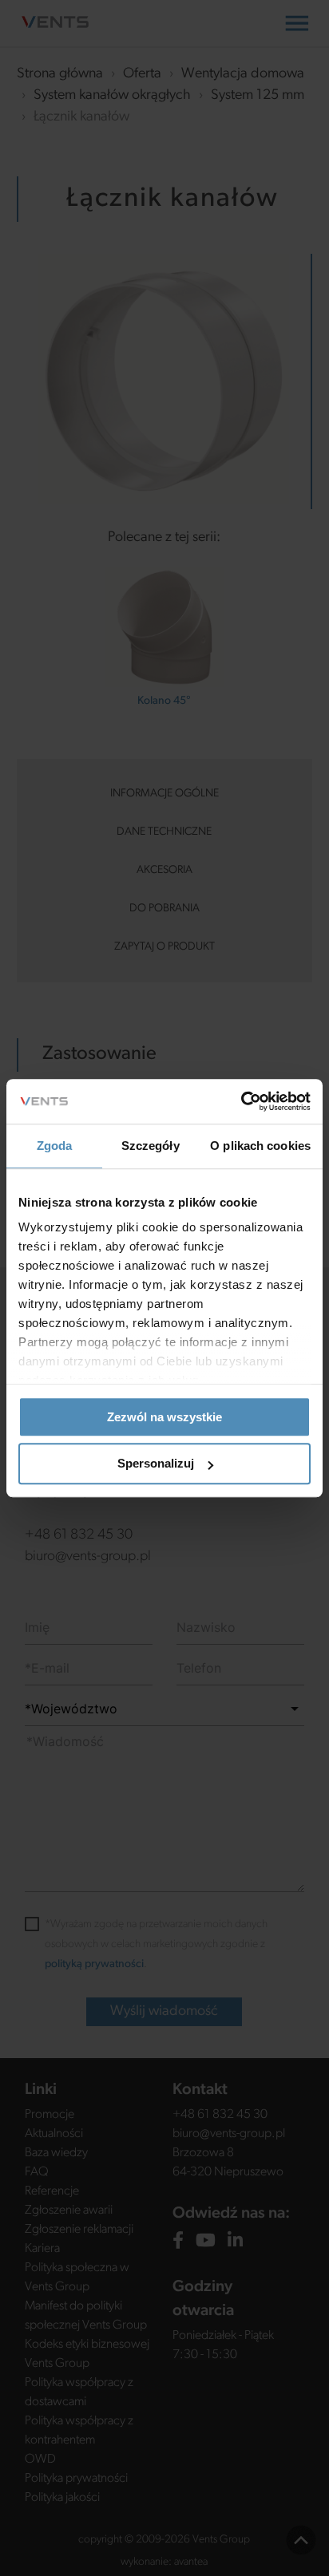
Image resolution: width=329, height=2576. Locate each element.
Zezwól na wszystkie (164, 1417)
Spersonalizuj (156, 1464)
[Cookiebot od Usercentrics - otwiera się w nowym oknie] (241, 1101)
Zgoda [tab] (55, 1146)
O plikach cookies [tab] (260, 1146)
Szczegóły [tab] (151, 1146)
